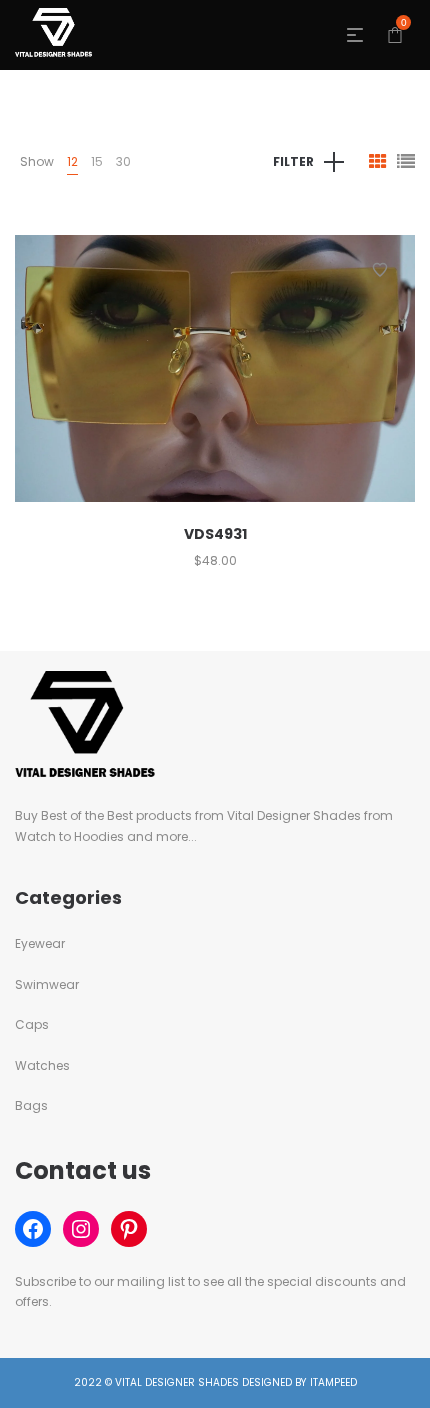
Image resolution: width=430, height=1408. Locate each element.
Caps (32, 1024)
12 (72, 161)
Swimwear (47, 984)
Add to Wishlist (380, 270)
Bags (31, 1105)
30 (123, 161)
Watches (42, 1065)
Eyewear (40, 943)
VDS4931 (215, 534)
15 (97, 161)
